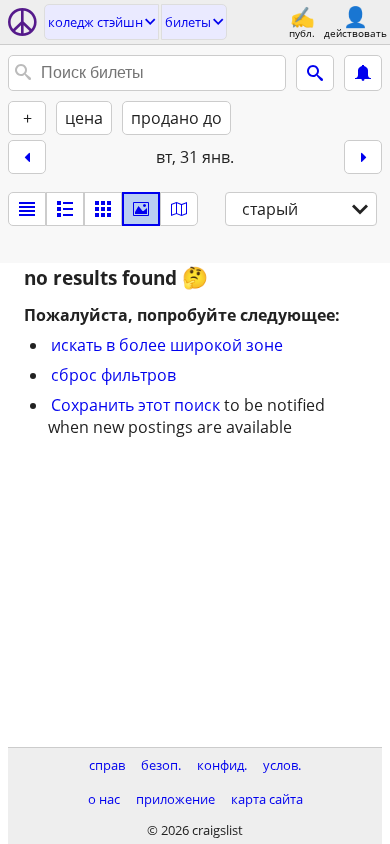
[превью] (65, 209)
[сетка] (103, 209)
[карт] (179, 209)
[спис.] (27, 209)
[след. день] (363, 157)
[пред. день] (27, 157)
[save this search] (363, 73)
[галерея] (141, 209)
